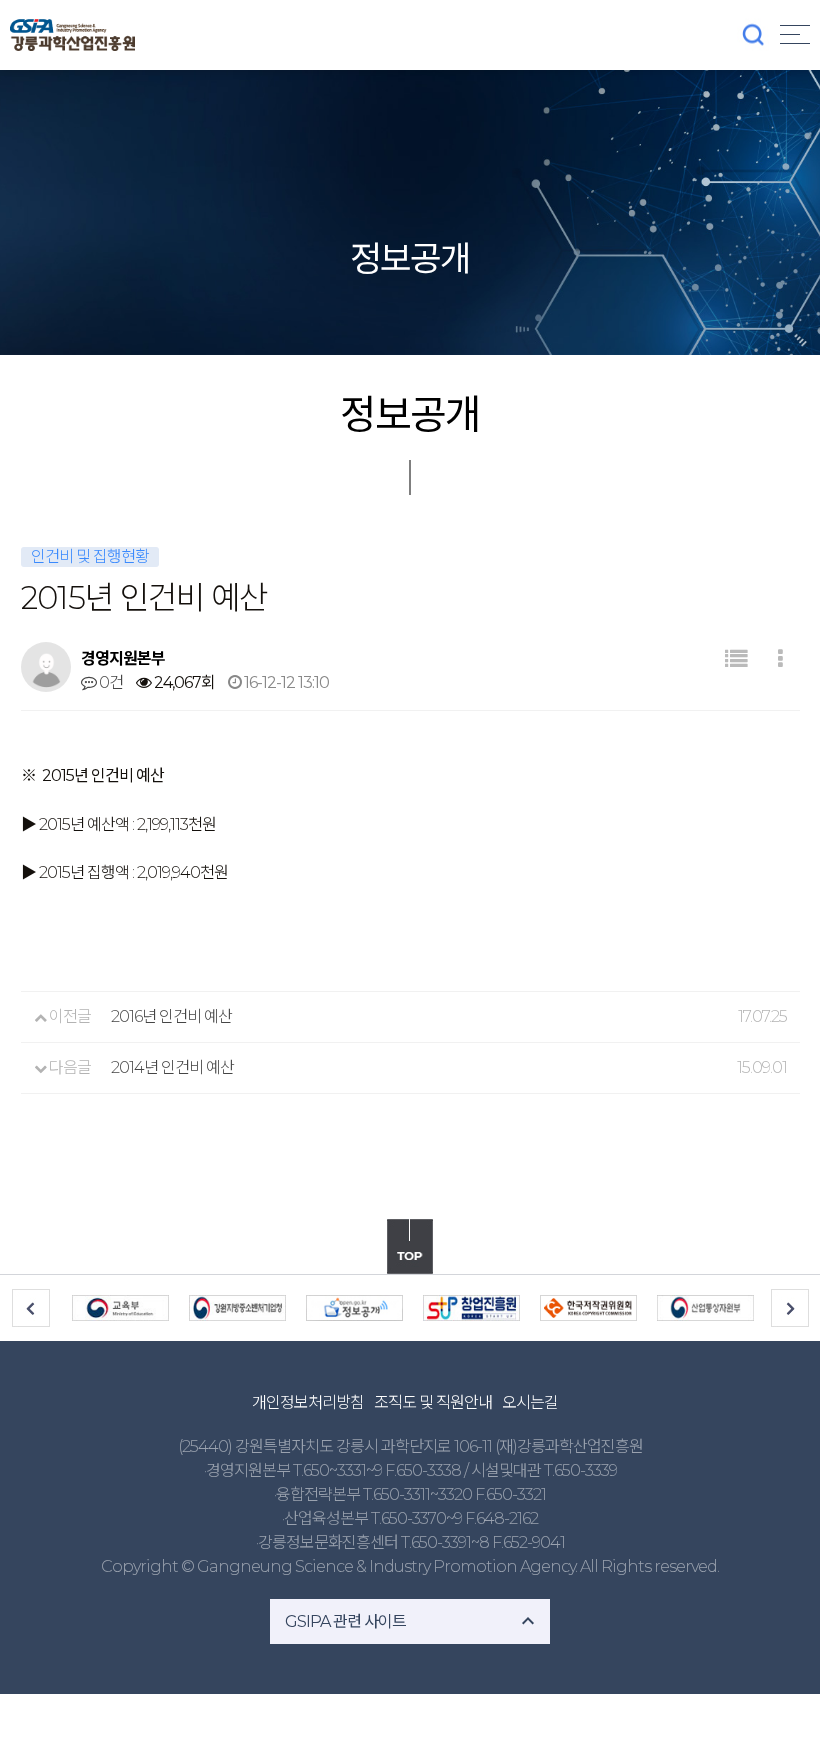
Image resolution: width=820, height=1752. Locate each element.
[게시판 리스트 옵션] (780, 659)
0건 (109, 682)
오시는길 (530, 1402)
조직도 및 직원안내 (433, 1402)
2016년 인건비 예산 (171, 1016)
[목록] (735, 659)
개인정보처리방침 (308, 1402)
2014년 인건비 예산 (172, 1067)
